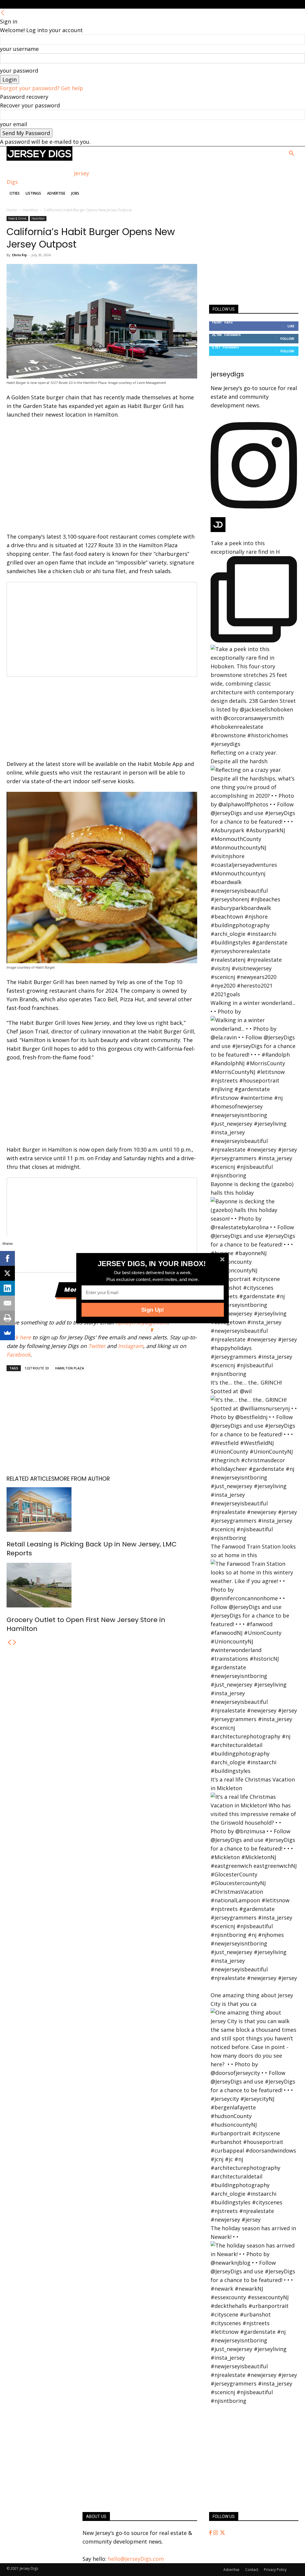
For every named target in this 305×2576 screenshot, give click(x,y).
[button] (152, 1263)
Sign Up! (152, 1310)
